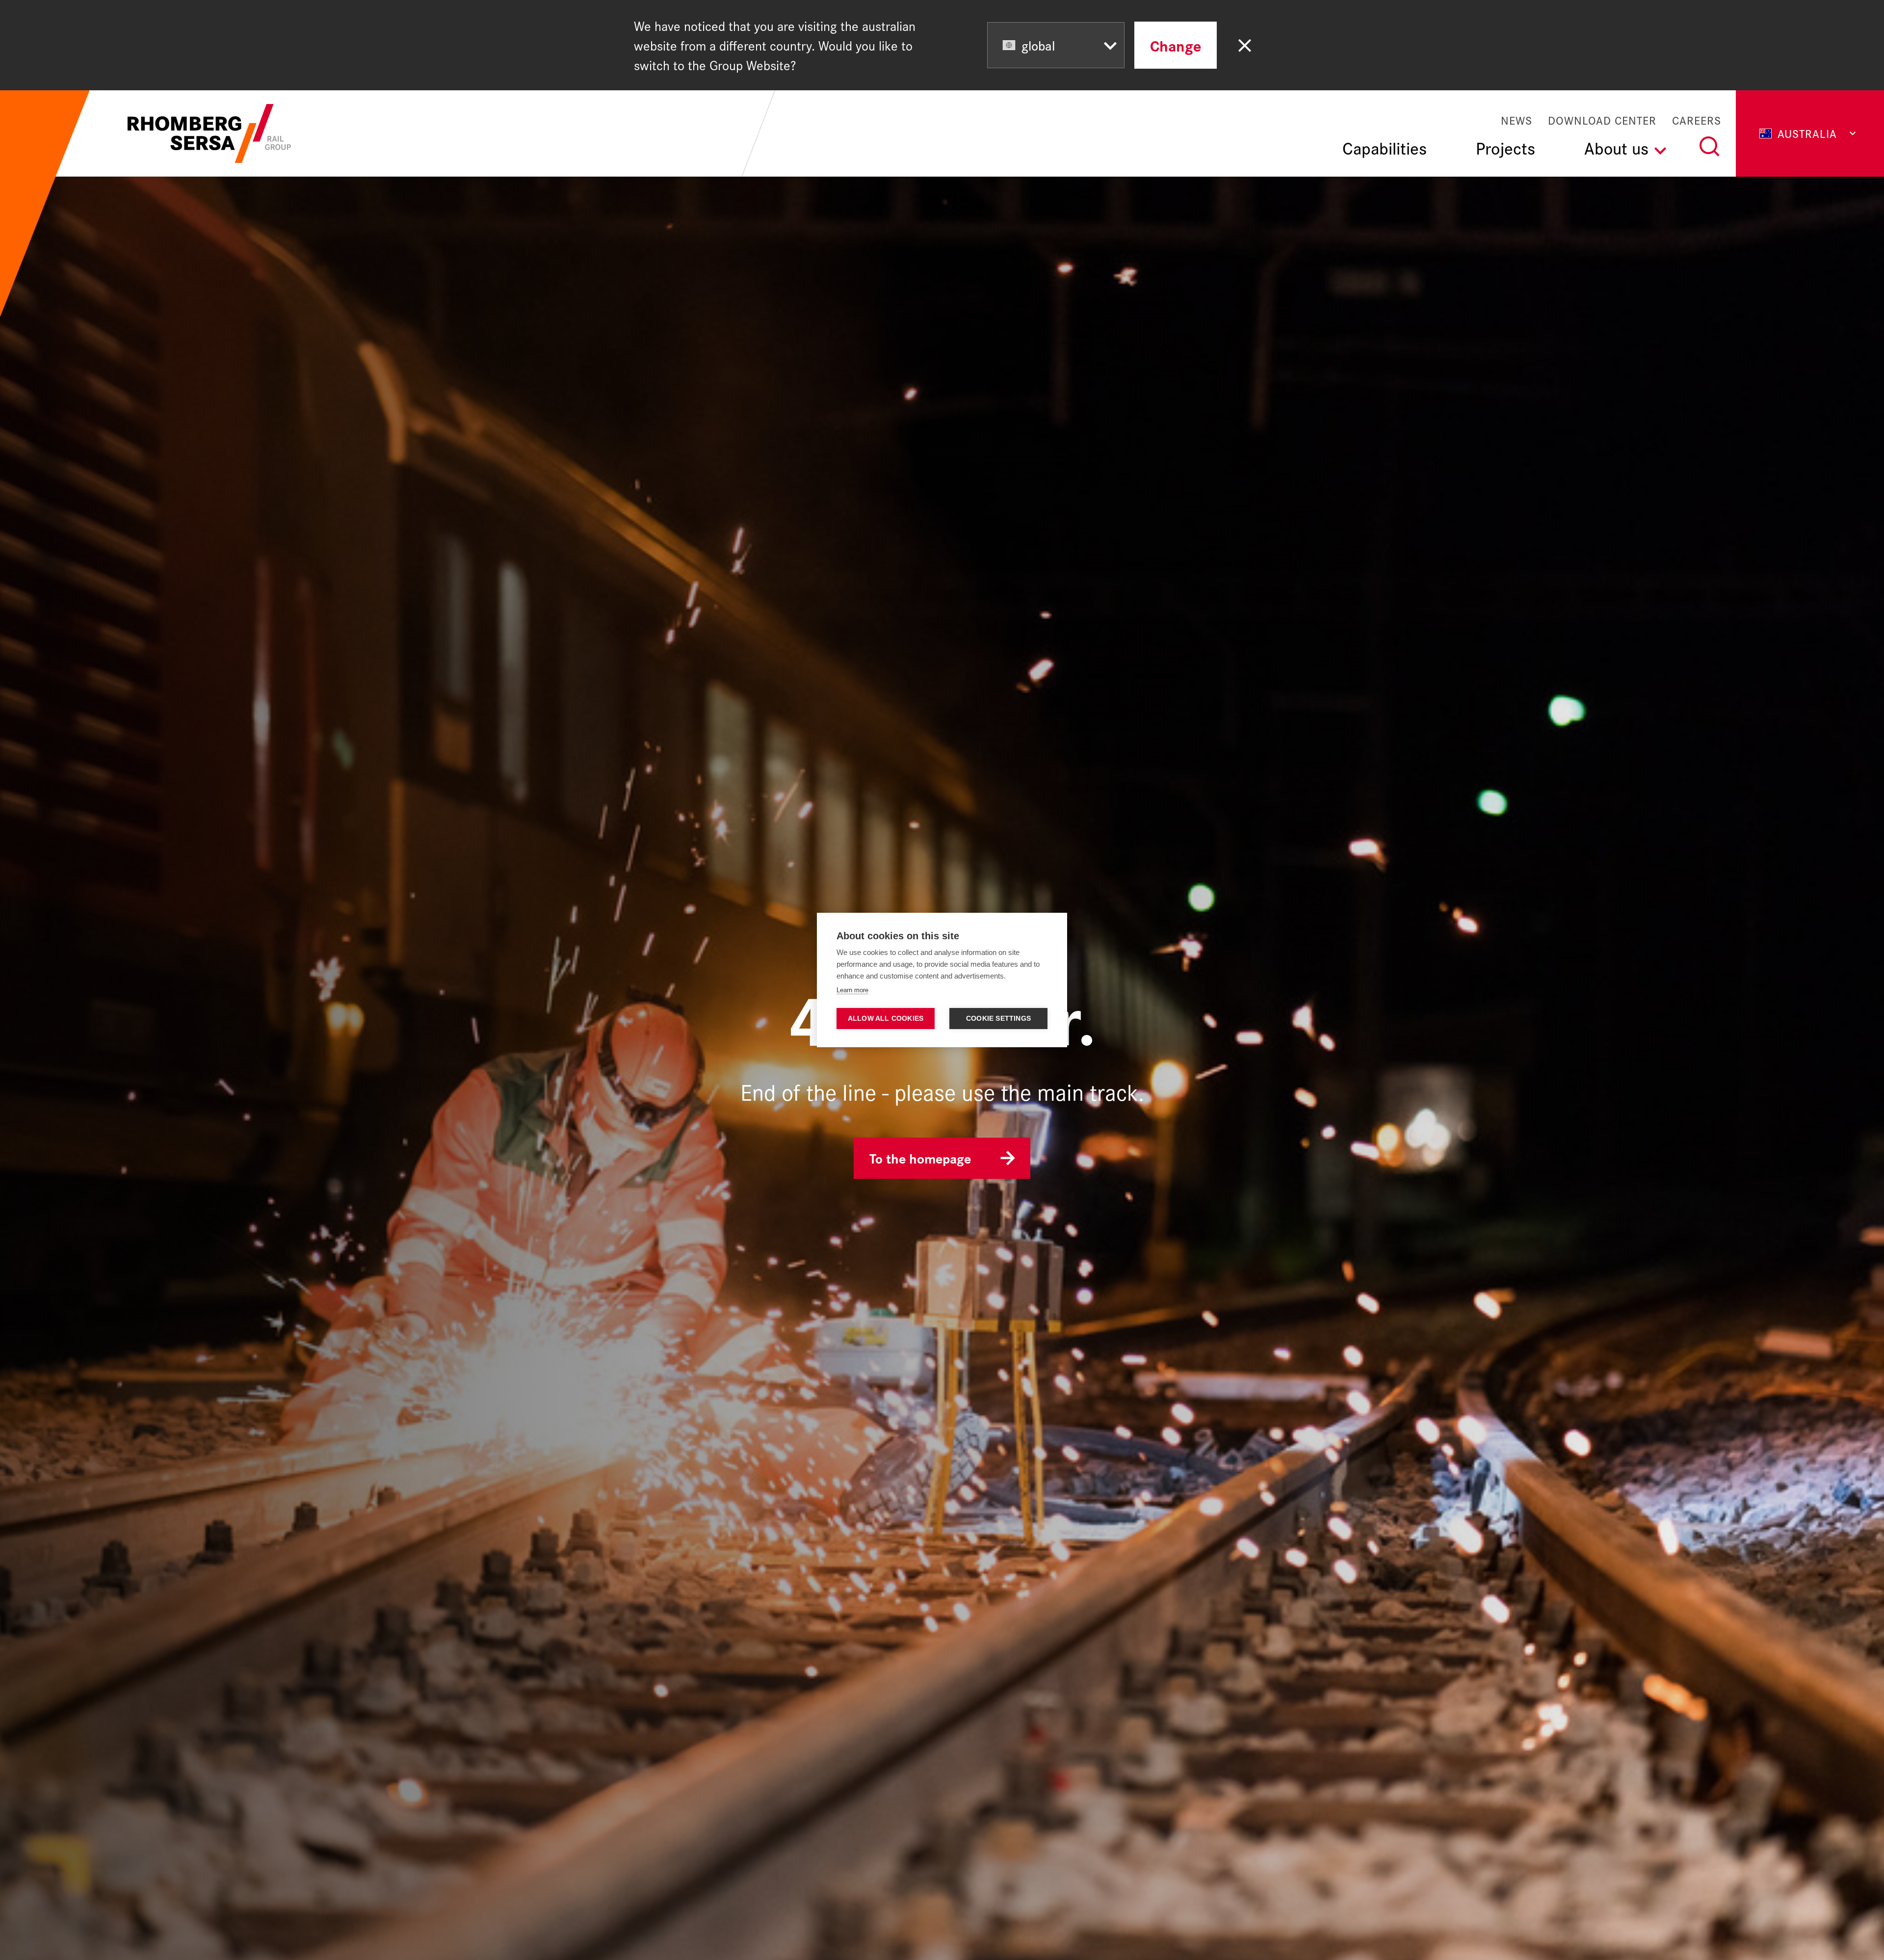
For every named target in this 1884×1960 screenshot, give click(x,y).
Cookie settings (998, 1019)
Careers (1697, 120)
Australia (1807, 133)
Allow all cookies (886, 1019)
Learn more (852, 990)
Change (1176, 45)
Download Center (1602, 120)
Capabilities (1385, 147)
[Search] (1709, 146)
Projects (1505, 147)
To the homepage (920, 1158)
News (1517, 120)
